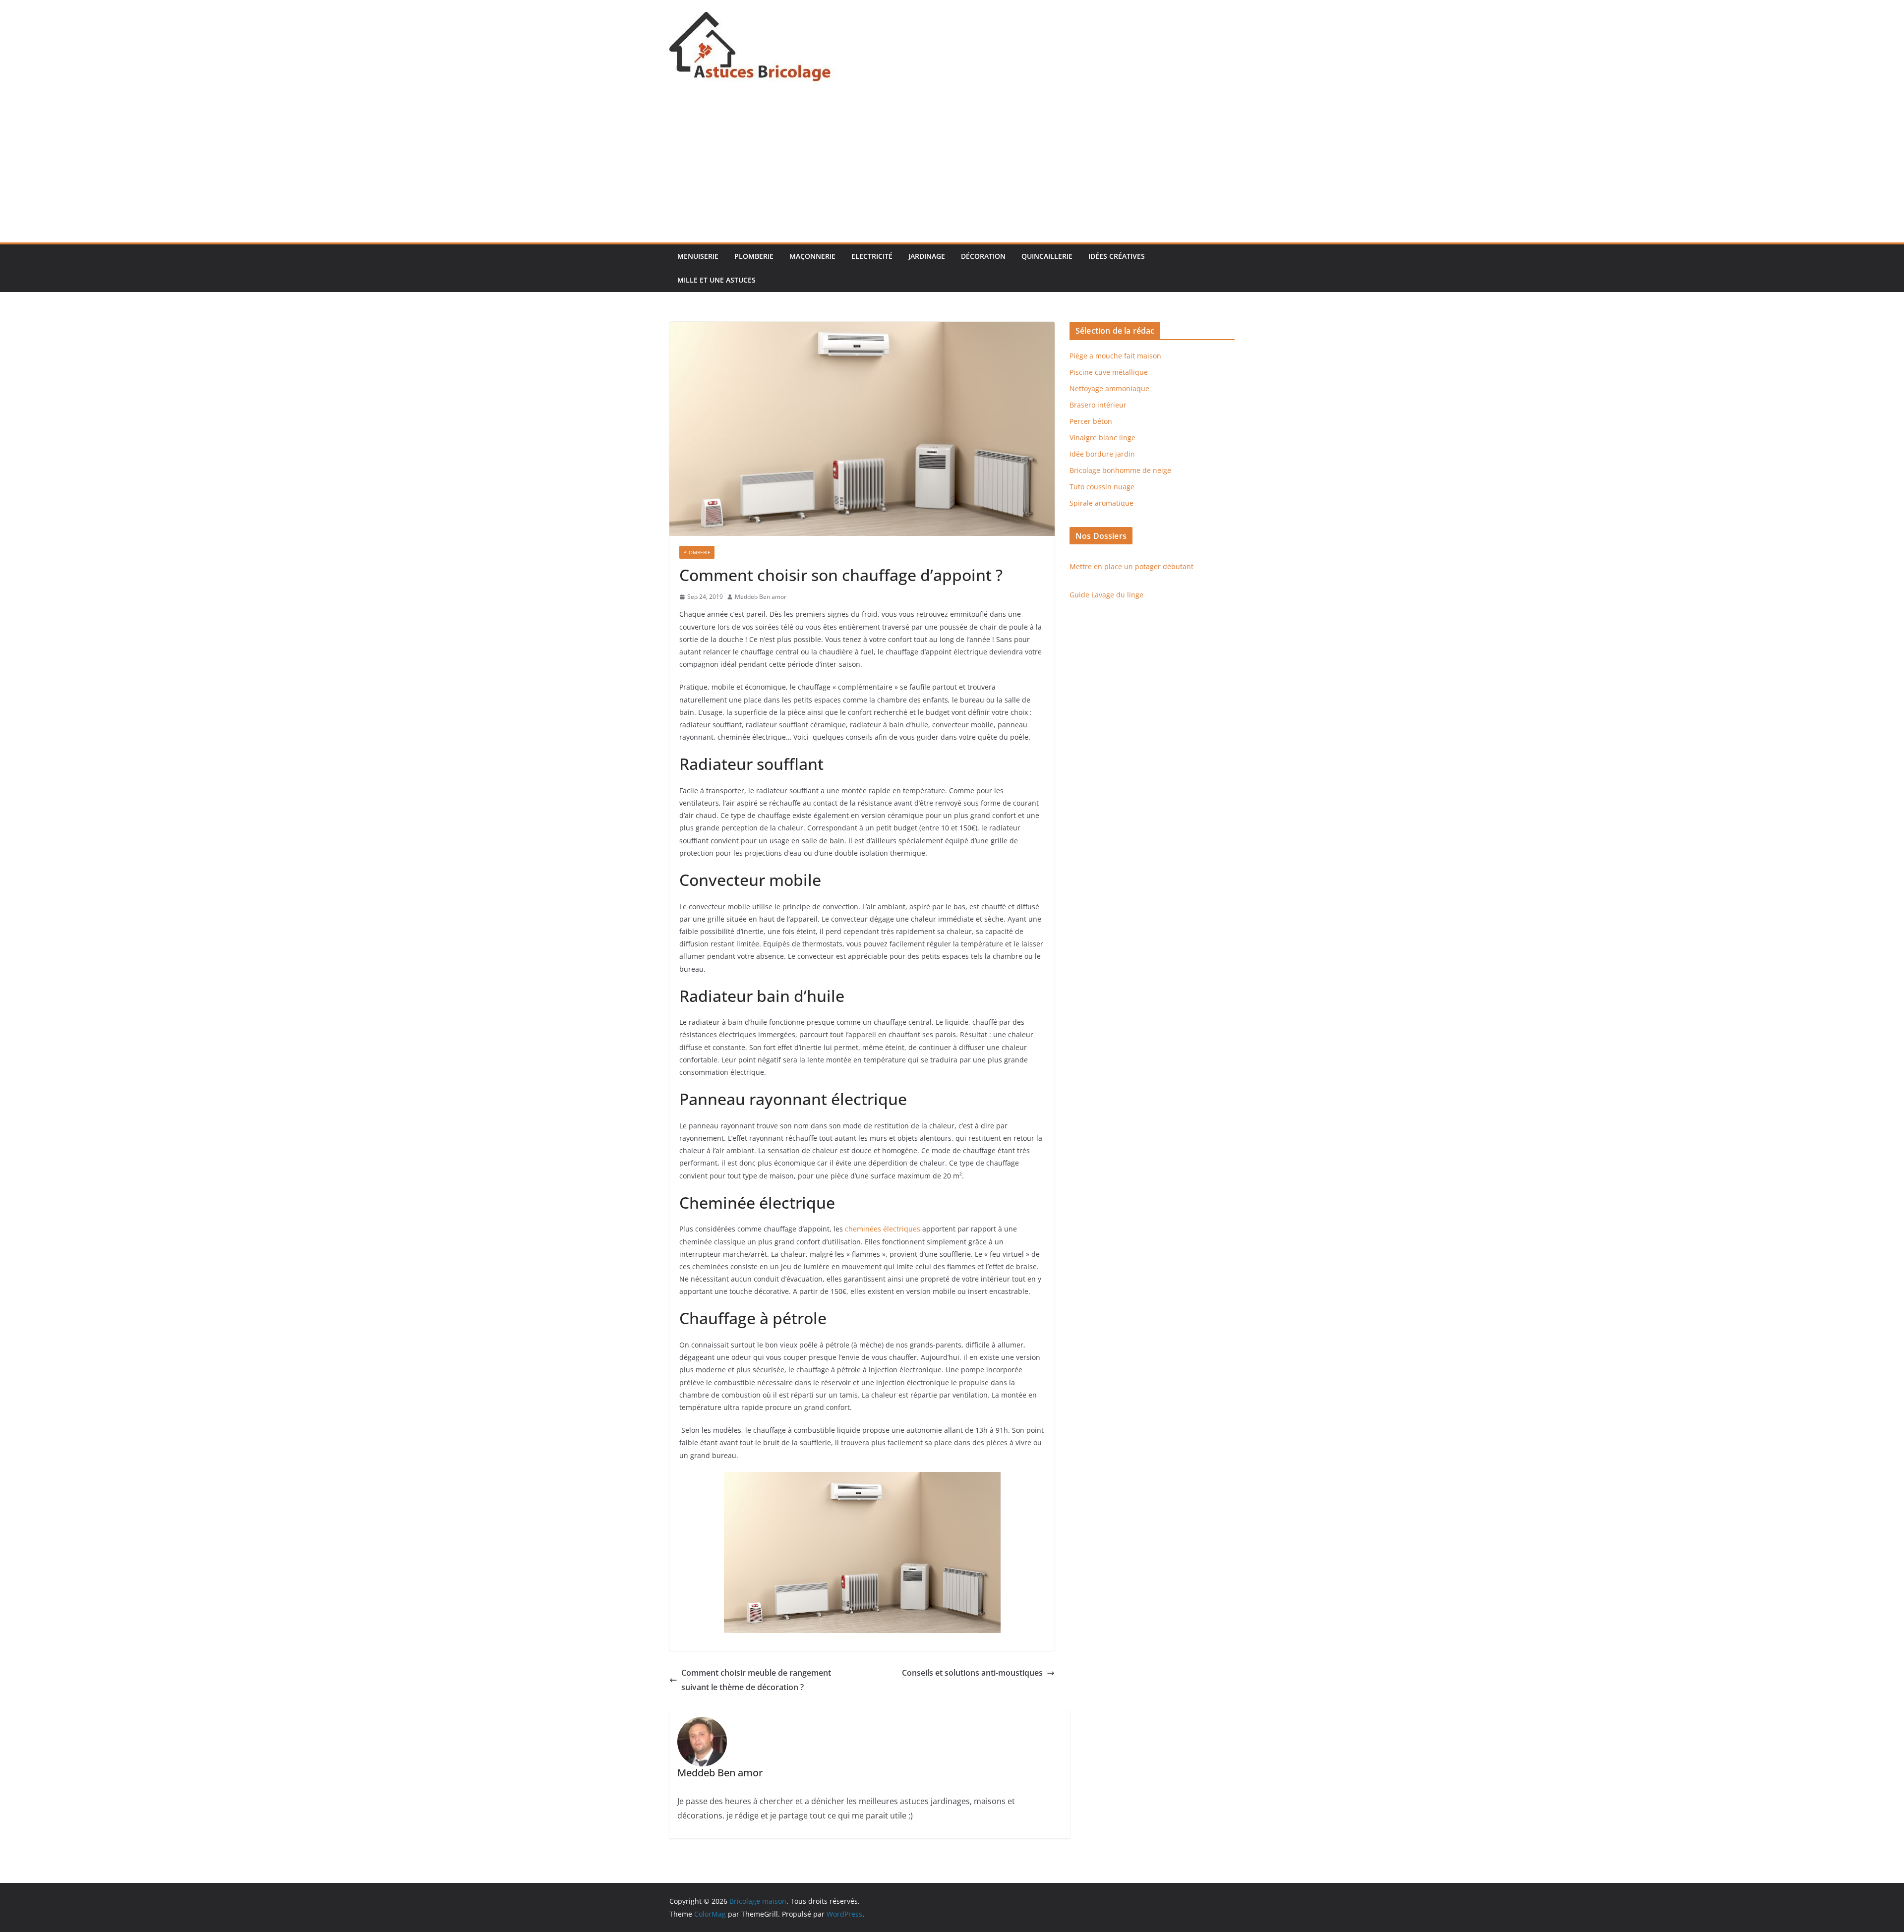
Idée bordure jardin (1102, 454)
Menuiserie (698, 256)
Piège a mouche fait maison (1115, 356)
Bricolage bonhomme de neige (1120, 470)
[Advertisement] (952, 168)
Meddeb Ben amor (761, 597)
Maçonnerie (812, 256)
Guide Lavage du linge (1106, 595)
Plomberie (754, 256)
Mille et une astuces (716, 280)
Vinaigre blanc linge (1102, 438)
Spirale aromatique (1101, 503)
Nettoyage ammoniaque (1109, 388)
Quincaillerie (1047, 256)
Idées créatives (1117, 256)
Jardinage (927, 256)
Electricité (872, 256)
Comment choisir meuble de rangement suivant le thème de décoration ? (756, 1680)
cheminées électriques (884, 1229)
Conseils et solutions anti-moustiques (972, 1673)
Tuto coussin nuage (1102, 487)
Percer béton (1091, 421)
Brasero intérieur (1098, 405)
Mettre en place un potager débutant (1131, 566)
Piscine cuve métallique (1109, 372)
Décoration (983, 256)
